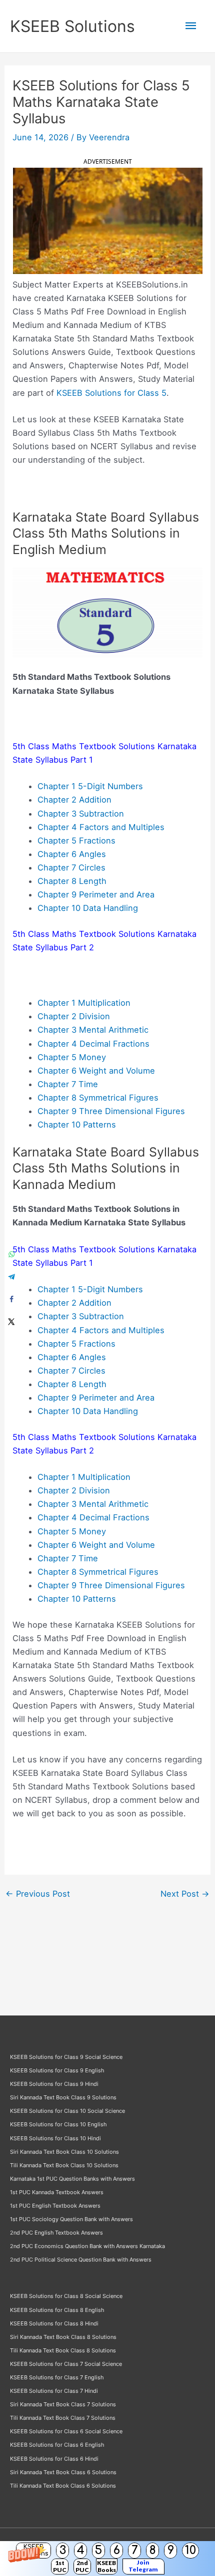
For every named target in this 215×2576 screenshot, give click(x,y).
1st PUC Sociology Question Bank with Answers (71, 2219)
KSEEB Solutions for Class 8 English (57, 2310)
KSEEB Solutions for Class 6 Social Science (66, 2431)
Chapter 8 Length (72, 881)
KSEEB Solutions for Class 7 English (57, 2377)
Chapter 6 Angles (72, 854)
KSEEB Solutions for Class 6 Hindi (54, 2459)
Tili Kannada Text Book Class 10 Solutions (64, 2165)
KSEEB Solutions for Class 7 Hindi (54, 2391)
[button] (107, 2559)
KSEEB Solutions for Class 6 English (57, 2445)
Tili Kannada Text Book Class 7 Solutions (63, 2418)
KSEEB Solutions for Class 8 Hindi (54, 2323)
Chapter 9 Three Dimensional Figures (111, 1111)
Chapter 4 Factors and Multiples (101, 827)
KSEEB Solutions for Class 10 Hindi (55, 2138)
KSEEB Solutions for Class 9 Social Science (66, 2057)
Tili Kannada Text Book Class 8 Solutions (63, 2350)
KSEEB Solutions (72, 26)
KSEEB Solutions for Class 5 (111, 393)
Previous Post (38, 1894)
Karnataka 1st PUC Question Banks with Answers (72, 2179)
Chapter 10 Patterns (77, 1125)
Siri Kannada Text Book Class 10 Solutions (64, 2152)
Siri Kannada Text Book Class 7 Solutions (63, 2404)
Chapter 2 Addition (74, 800)
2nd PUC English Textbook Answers (56, 2233)
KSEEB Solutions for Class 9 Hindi (54, 2084)
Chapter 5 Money (72, 1057)
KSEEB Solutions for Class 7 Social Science (66, 2364)
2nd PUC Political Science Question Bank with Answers (81, 2260)
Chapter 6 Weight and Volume (96, 1071)
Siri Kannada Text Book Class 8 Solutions (63, 2337)
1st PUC (60, 2566)
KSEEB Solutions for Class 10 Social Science (67, 2111)
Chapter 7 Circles (71, 867)
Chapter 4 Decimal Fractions (93, 1044)
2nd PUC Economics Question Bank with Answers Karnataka (87, 2246)
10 (190, 2550)
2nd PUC (82, 2566)
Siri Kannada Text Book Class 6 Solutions (63, 2472)
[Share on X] (11, 1322)
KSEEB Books (106, 2566)
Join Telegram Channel (143, 2567)
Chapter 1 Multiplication (84, 1003)
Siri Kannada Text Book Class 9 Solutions (63, 2097)
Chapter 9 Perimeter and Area (96, 894)
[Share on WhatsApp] (11, 1255)
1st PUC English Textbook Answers (55, 2206)
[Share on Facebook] (11, 1299)
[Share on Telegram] (11, 1277)
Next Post (185, 1894)
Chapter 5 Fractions (76, 841)
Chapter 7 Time (68, 1084)
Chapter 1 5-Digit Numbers (90, 786)
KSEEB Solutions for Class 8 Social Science (66, 2296)
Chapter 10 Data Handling (88, 908)
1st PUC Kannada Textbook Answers (57, 2192)
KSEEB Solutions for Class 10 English (58, 2124)
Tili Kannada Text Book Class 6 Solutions (63, 2486)
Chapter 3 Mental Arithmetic (93, 1030)
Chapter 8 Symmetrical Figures (98, 1098)
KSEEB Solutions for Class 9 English (57, 2070)
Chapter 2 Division (74, 1016)
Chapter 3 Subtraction (81, 814)
